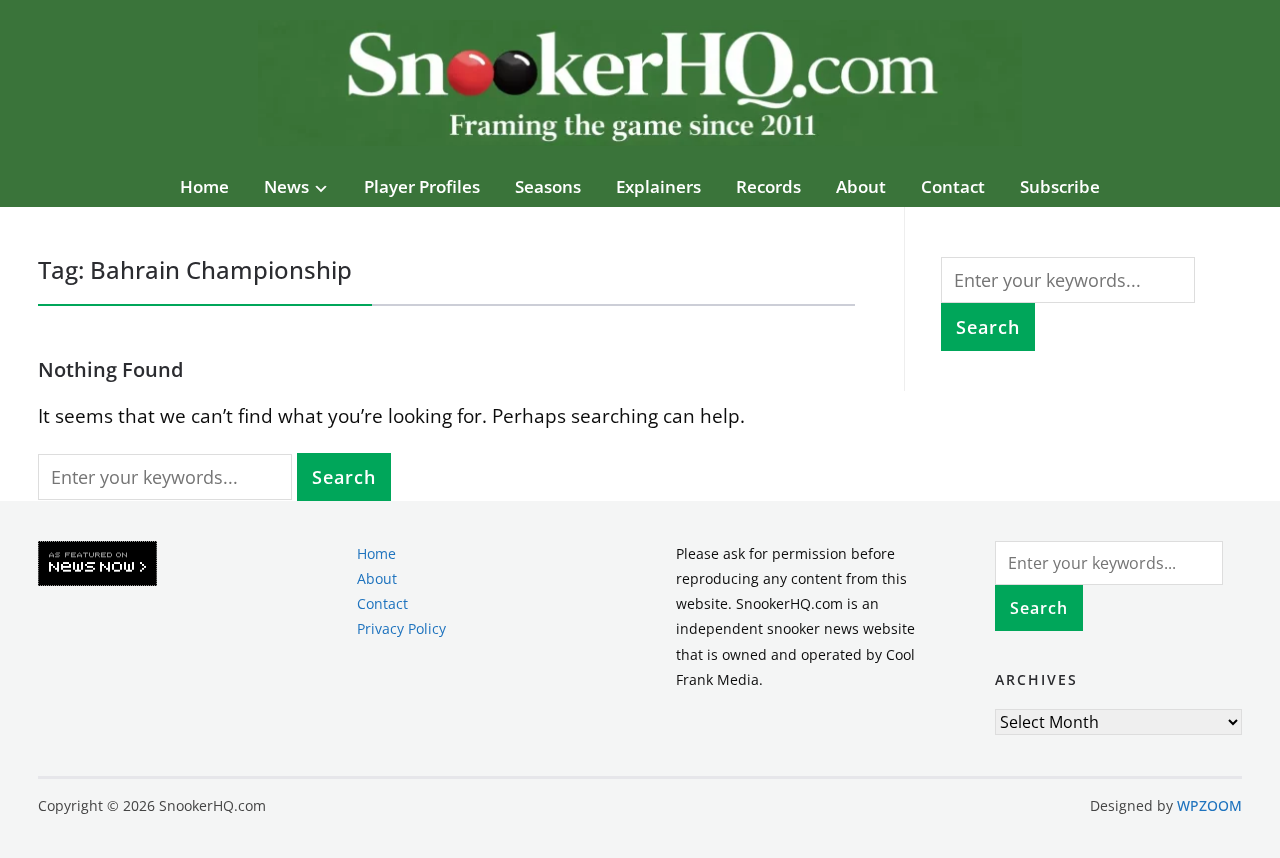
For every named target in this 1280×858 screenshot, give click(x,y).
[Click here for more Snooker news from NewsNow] (97, 564)
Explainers (658, 186)
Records (768, 186)
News (286, 186)
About (861, 186)
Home (204, 186)
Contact (953, 186)
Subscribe (1060, 186)
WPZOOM (1209, 805)
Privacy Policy (401, 628)
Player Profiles (422, 186)
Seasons (548, 186)
